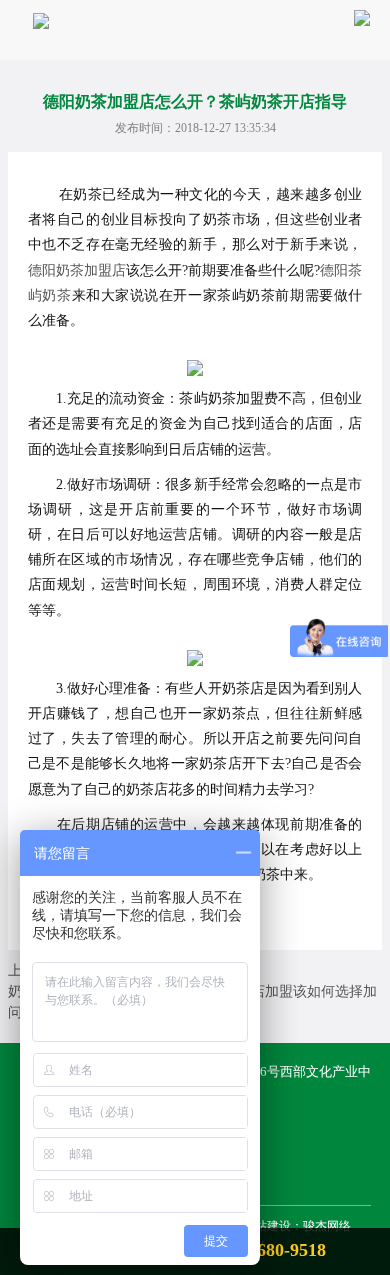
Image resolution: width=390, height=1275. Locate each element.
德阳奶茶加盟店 (77, 270)
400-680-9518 (275, 1250)
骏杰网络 (327, 1226)
